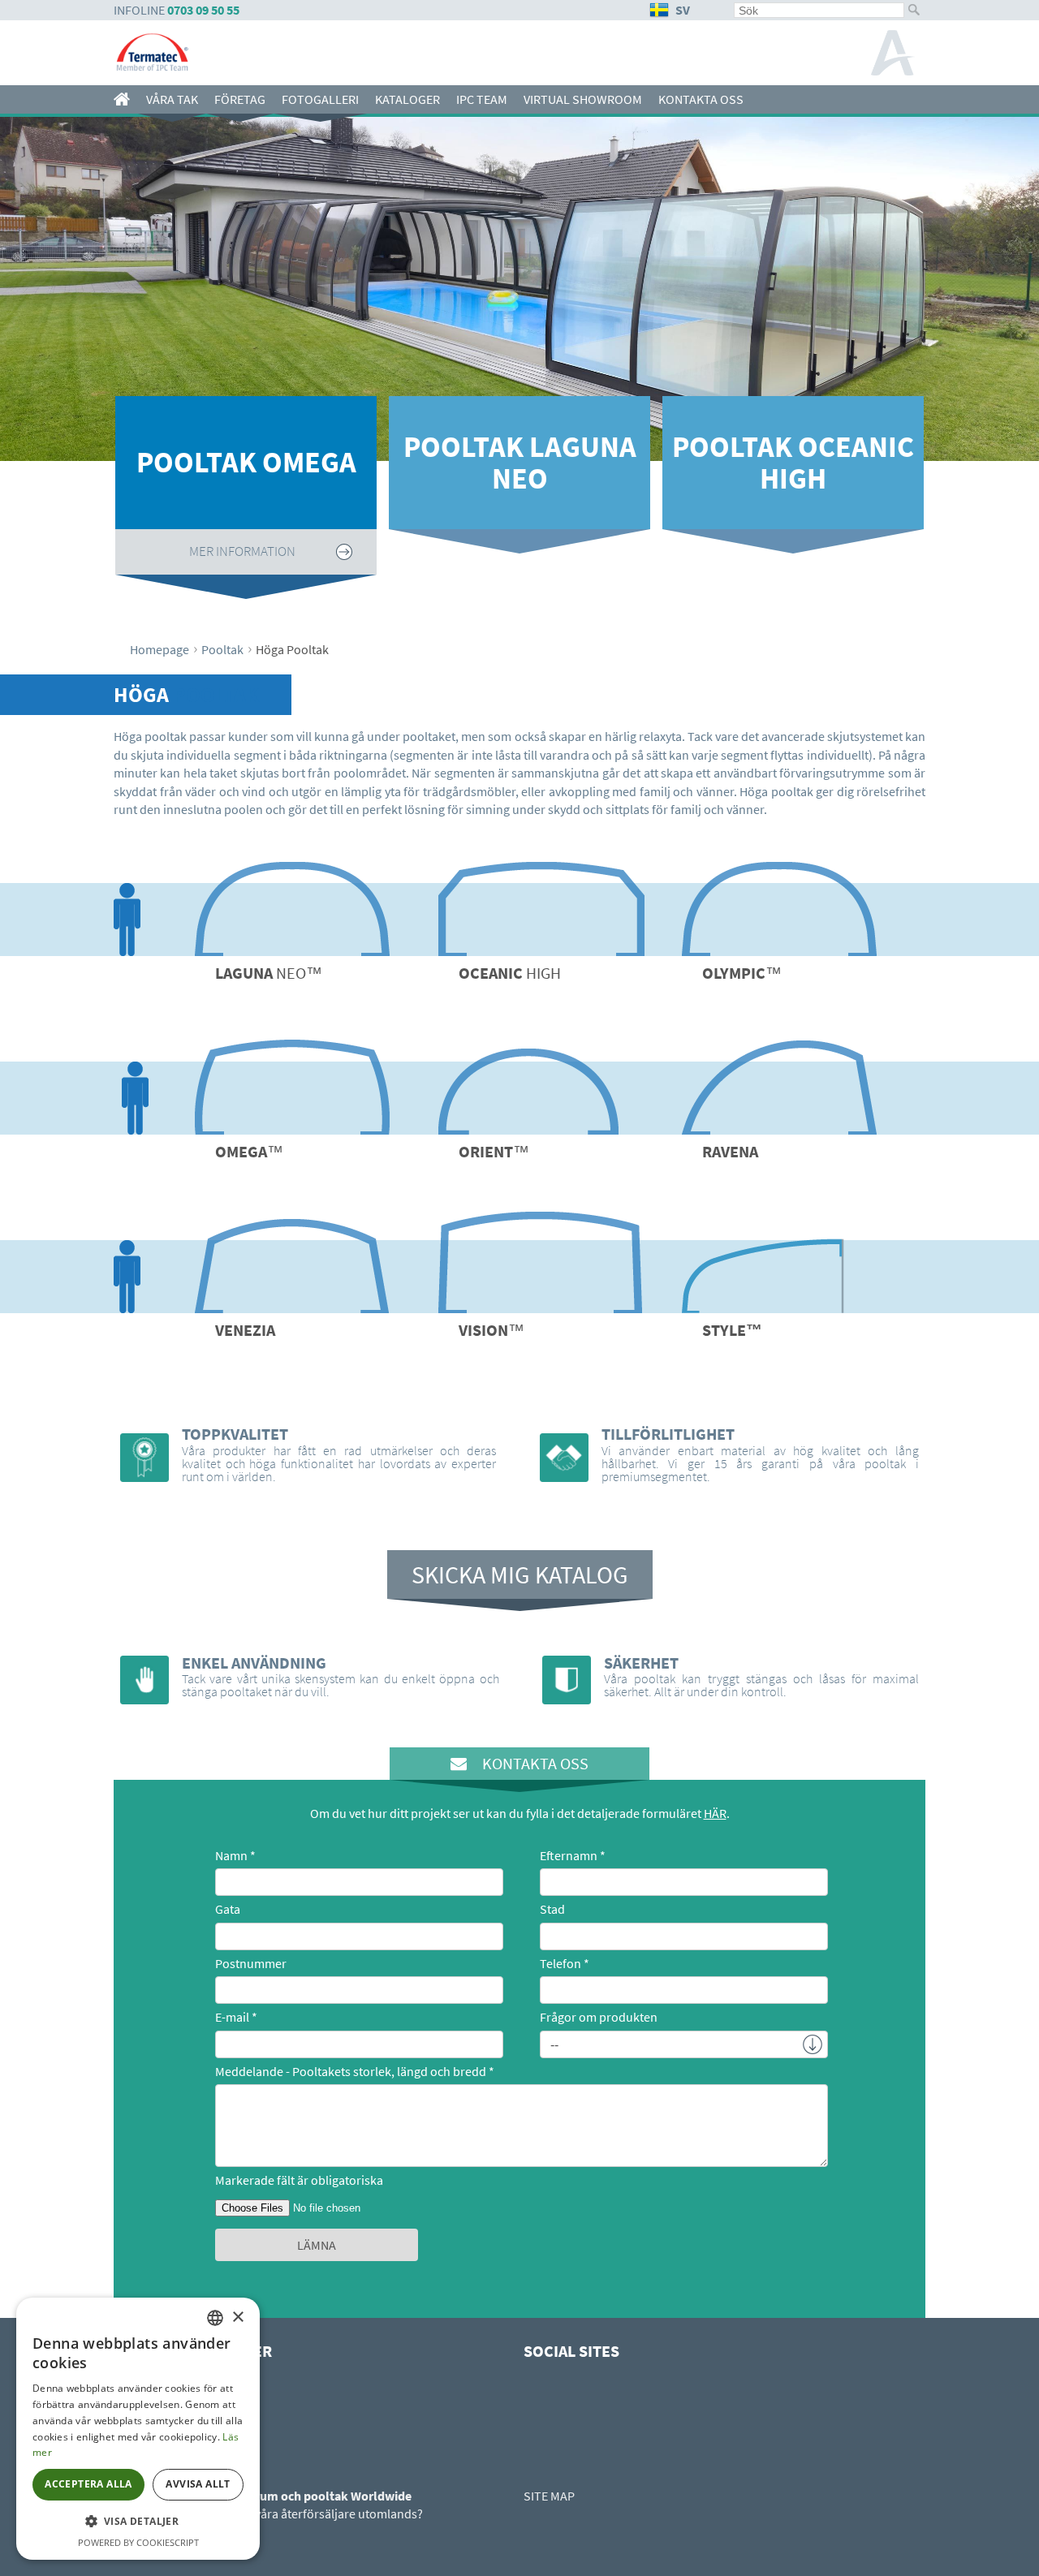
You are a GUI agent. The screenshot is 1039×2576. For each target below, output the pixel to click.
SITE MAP (549, 2496)
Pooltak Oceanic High (793, 463)
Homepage (160, 649)
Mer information (242, 551)
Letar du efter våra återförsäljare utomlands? (301, 2514)
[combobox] (215, 2318)
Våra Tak (172, 99)
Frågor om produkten (599, 2017)
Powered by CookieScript (138, 2542)
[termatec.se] (126, 99)
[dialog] (138, 2429)
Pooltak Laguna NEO (520, 463)
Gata (228, 1909)
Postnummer (251, 1963)
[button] (138, 2522)
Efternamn (569, 1855)
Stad (552, 1909)
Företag (240, 99)
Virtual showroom (583, 99)
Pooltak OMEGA (246, 462)
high (510, 973)
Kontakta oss (701, 99)
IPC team (482, 99)
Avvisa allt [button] (198, 2484)
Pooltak (222, 649)
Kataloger (407, 99)
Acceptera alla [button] (88, 2484)
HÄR (715, 1813)
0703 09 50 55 (203, 10)
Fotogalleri (320, 99)
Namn (231, 1855)
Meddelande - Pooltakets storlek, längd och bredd (351, 2071)
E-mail (232, 2017)
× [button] (237, 2318)
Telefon (560, 1963)
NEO (269, 973)
